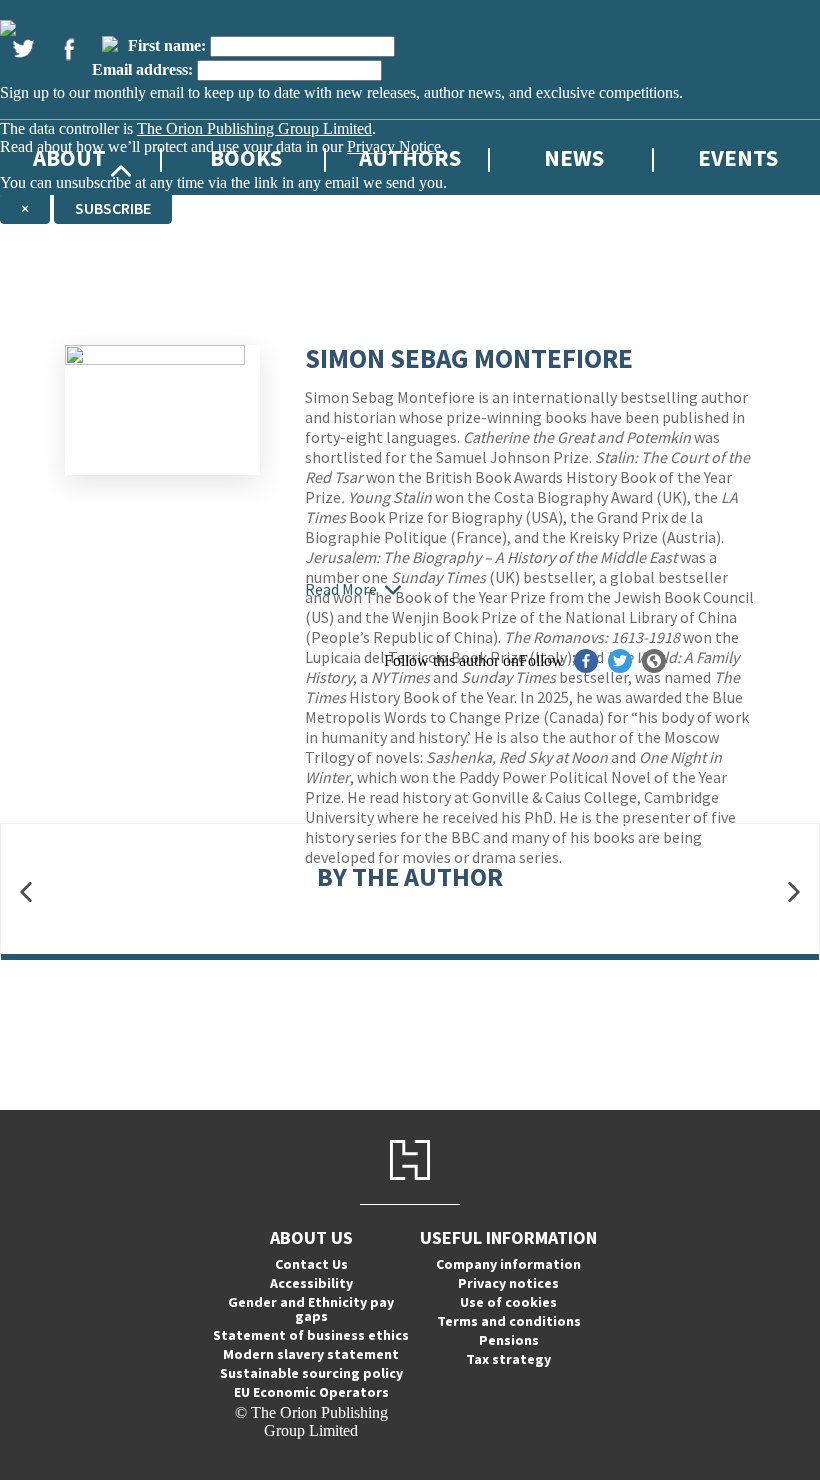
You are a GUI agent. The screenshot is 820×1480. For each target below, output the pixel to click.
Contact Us (311, 1264)
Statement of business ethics (311, 1335)
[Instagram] (110, 44)
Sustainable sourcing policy (311, 1373)
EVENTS (738, 157)
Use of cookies (508, 1302)
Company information (508, 1264)
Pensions (509, 1340)
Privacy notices (508, 1283)
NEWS (574, 157)
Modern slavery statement (311, 1354)
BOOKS (246, 157)
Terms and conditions (509, 1321)
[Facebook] (69, 49)
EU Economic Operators (311, 1392)
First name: (167, 45)
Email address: (142, 69)
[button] (26, 892)
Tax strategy (508, 1359)
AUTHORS (410, 157)
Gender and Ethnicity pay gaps (311, 1309)
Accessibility (311, 1283)
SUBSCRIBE (113, 208)
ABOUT (69, 157)
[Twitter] (23, 49)
